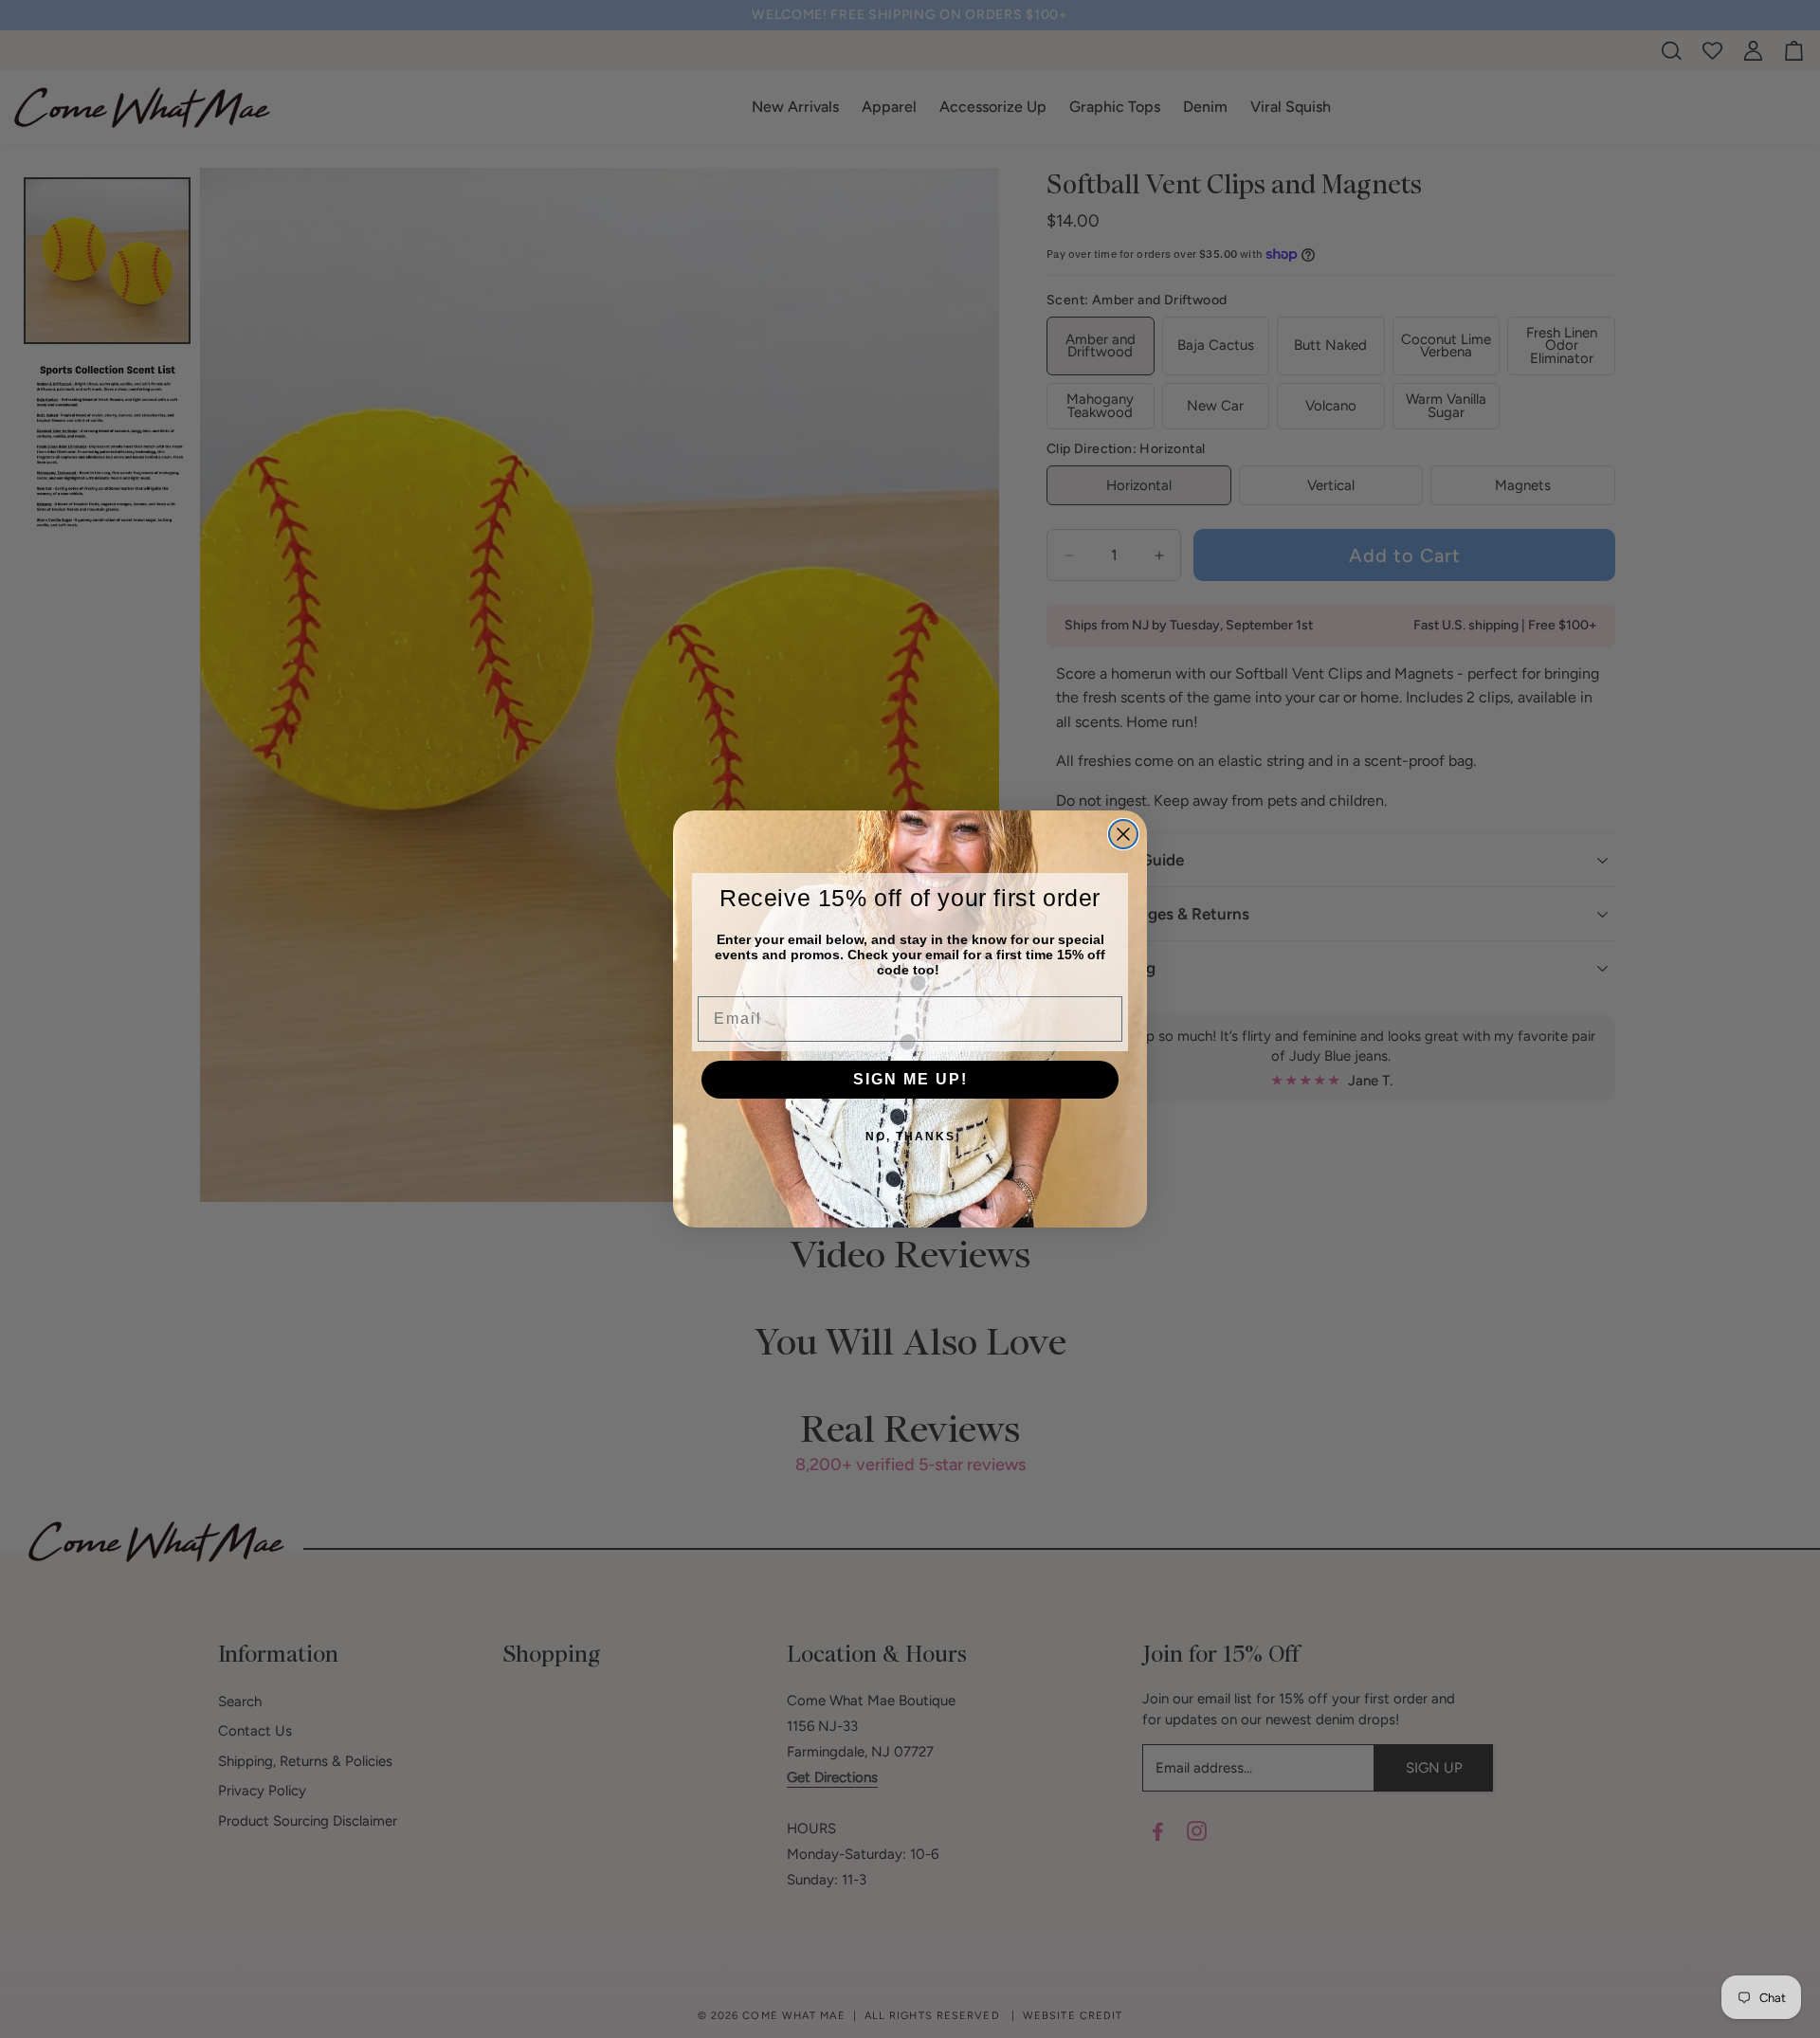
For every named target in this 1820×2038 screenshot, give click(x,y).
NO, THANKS (910, 1137)
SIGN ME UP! (910, 1079)
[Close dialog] (1123, 834)
